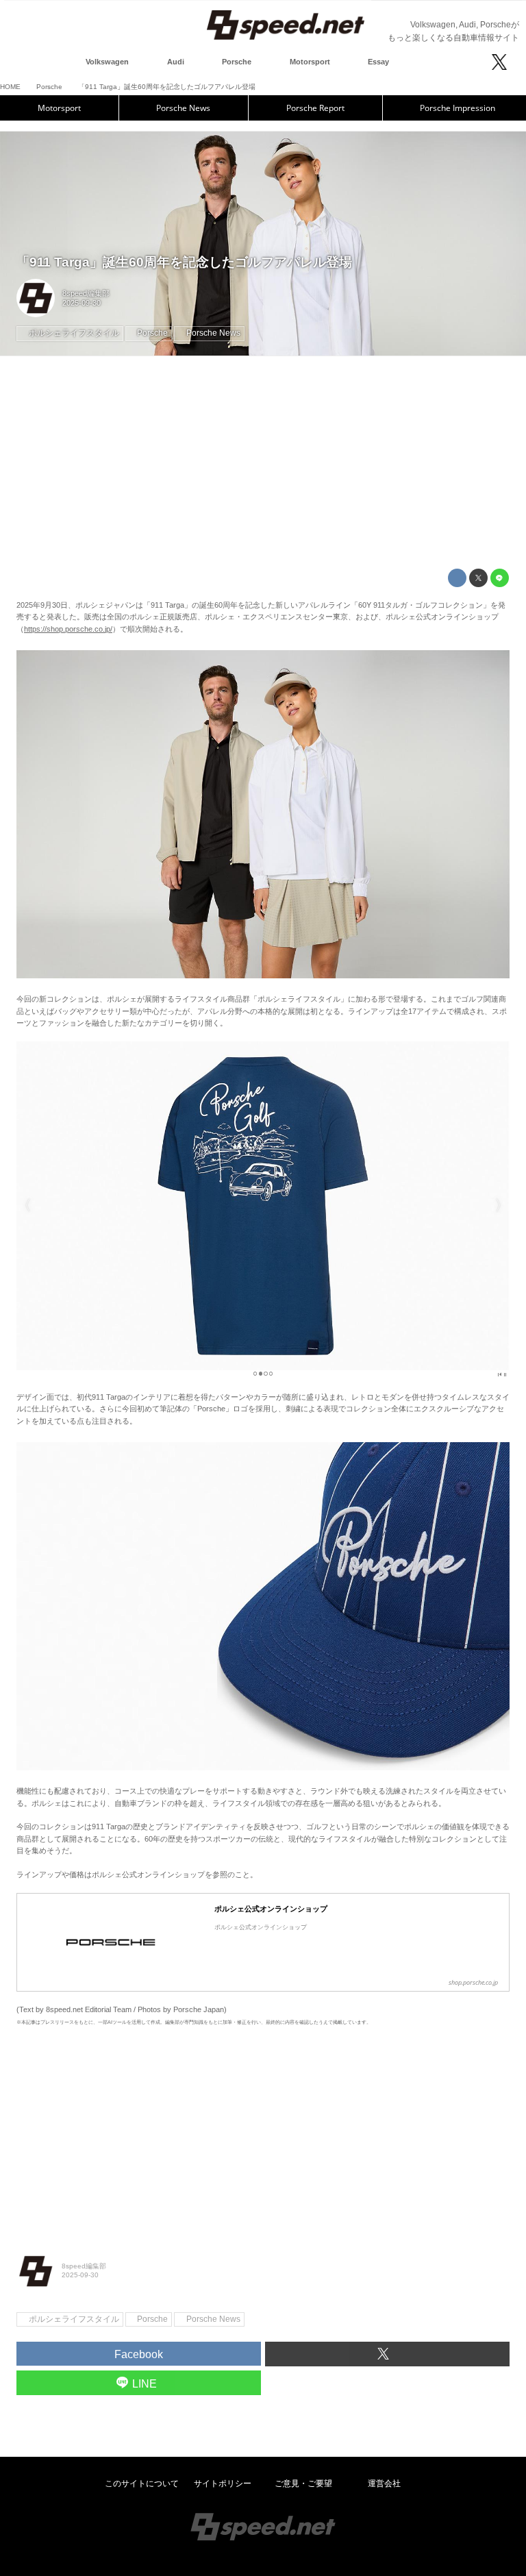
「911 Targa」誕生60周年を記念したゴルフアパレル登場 (184, 262)
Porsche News (183, 108)
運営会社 (384, 2484)
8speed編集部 (86, 293)
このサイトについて (142, 2484)
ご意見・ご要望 (303, 2484)
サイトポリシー (223, 2484)
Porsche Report (315, 108)
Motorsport (59, 108)
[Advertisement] (263, 462)
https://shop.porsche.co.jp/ (68, 629)
